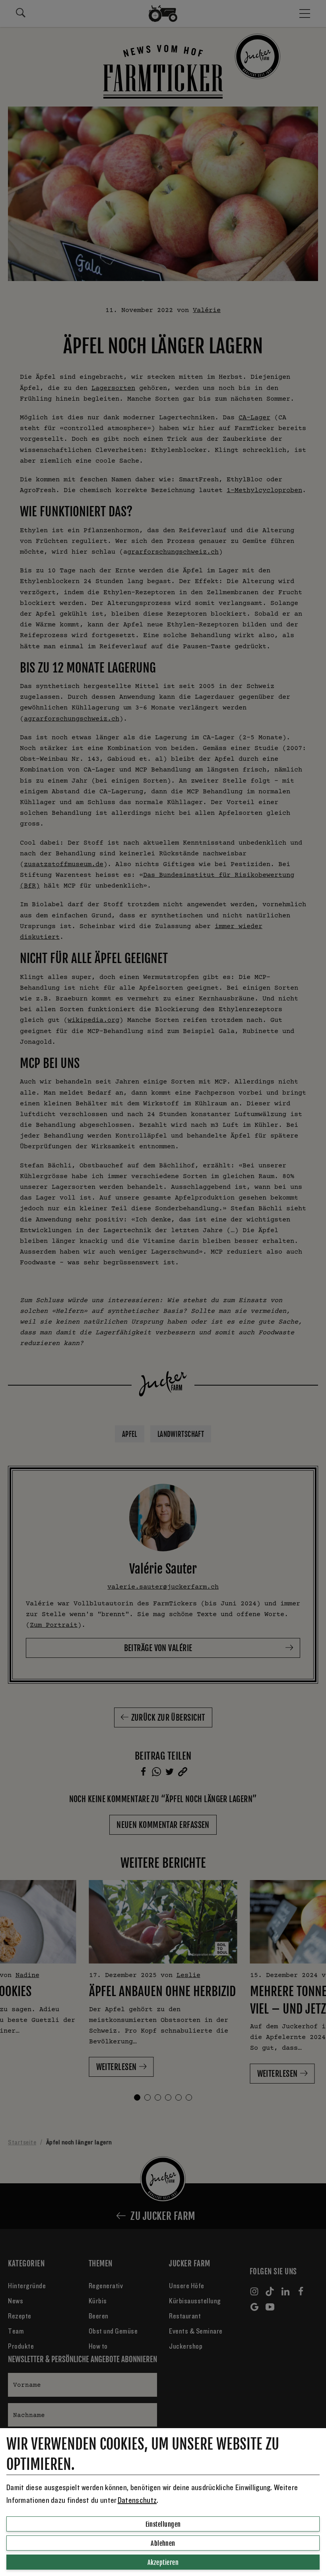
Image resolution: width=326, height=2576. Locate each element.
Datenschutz (137, 2500)
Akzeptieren (163, 2562)
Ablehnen (163, 2543)
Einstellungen (163, 2524)
